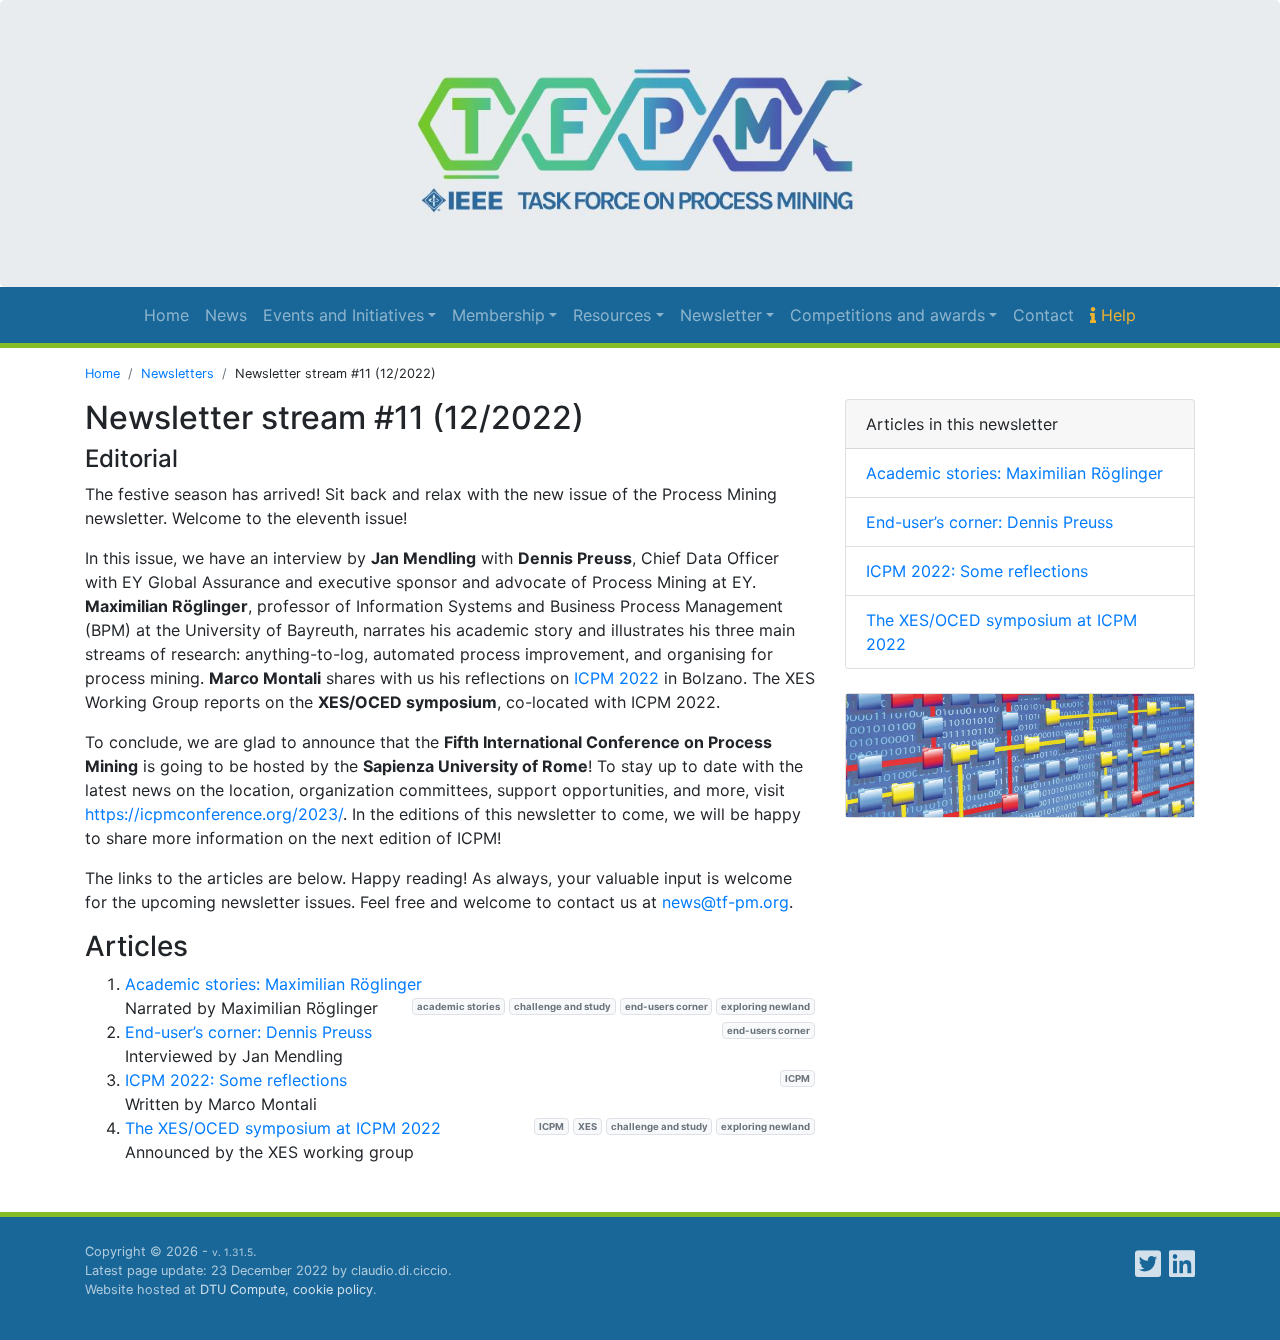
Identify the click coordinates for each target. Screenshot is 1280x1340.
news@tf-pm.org (725, 902)
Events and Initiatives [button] (343, 315)
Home (166, 315)
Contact (1043, 315)
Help (1116, 315)
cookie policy (333, 1289)
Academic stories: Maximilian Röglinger (273, 984)
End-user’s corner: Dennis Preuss (248, 1032)
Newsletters (177, 373)
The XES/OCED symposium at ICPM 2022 (283, 1128)
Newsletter (721, 315)
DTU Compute (242, 1289)
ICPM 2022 (616, 678)
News (226, 315)
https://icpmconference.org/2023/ (214, 814)
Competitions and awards (887, 315)
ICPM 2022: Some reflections (236, 1080)
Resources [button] (612, 315)
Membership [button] (498, 315)
